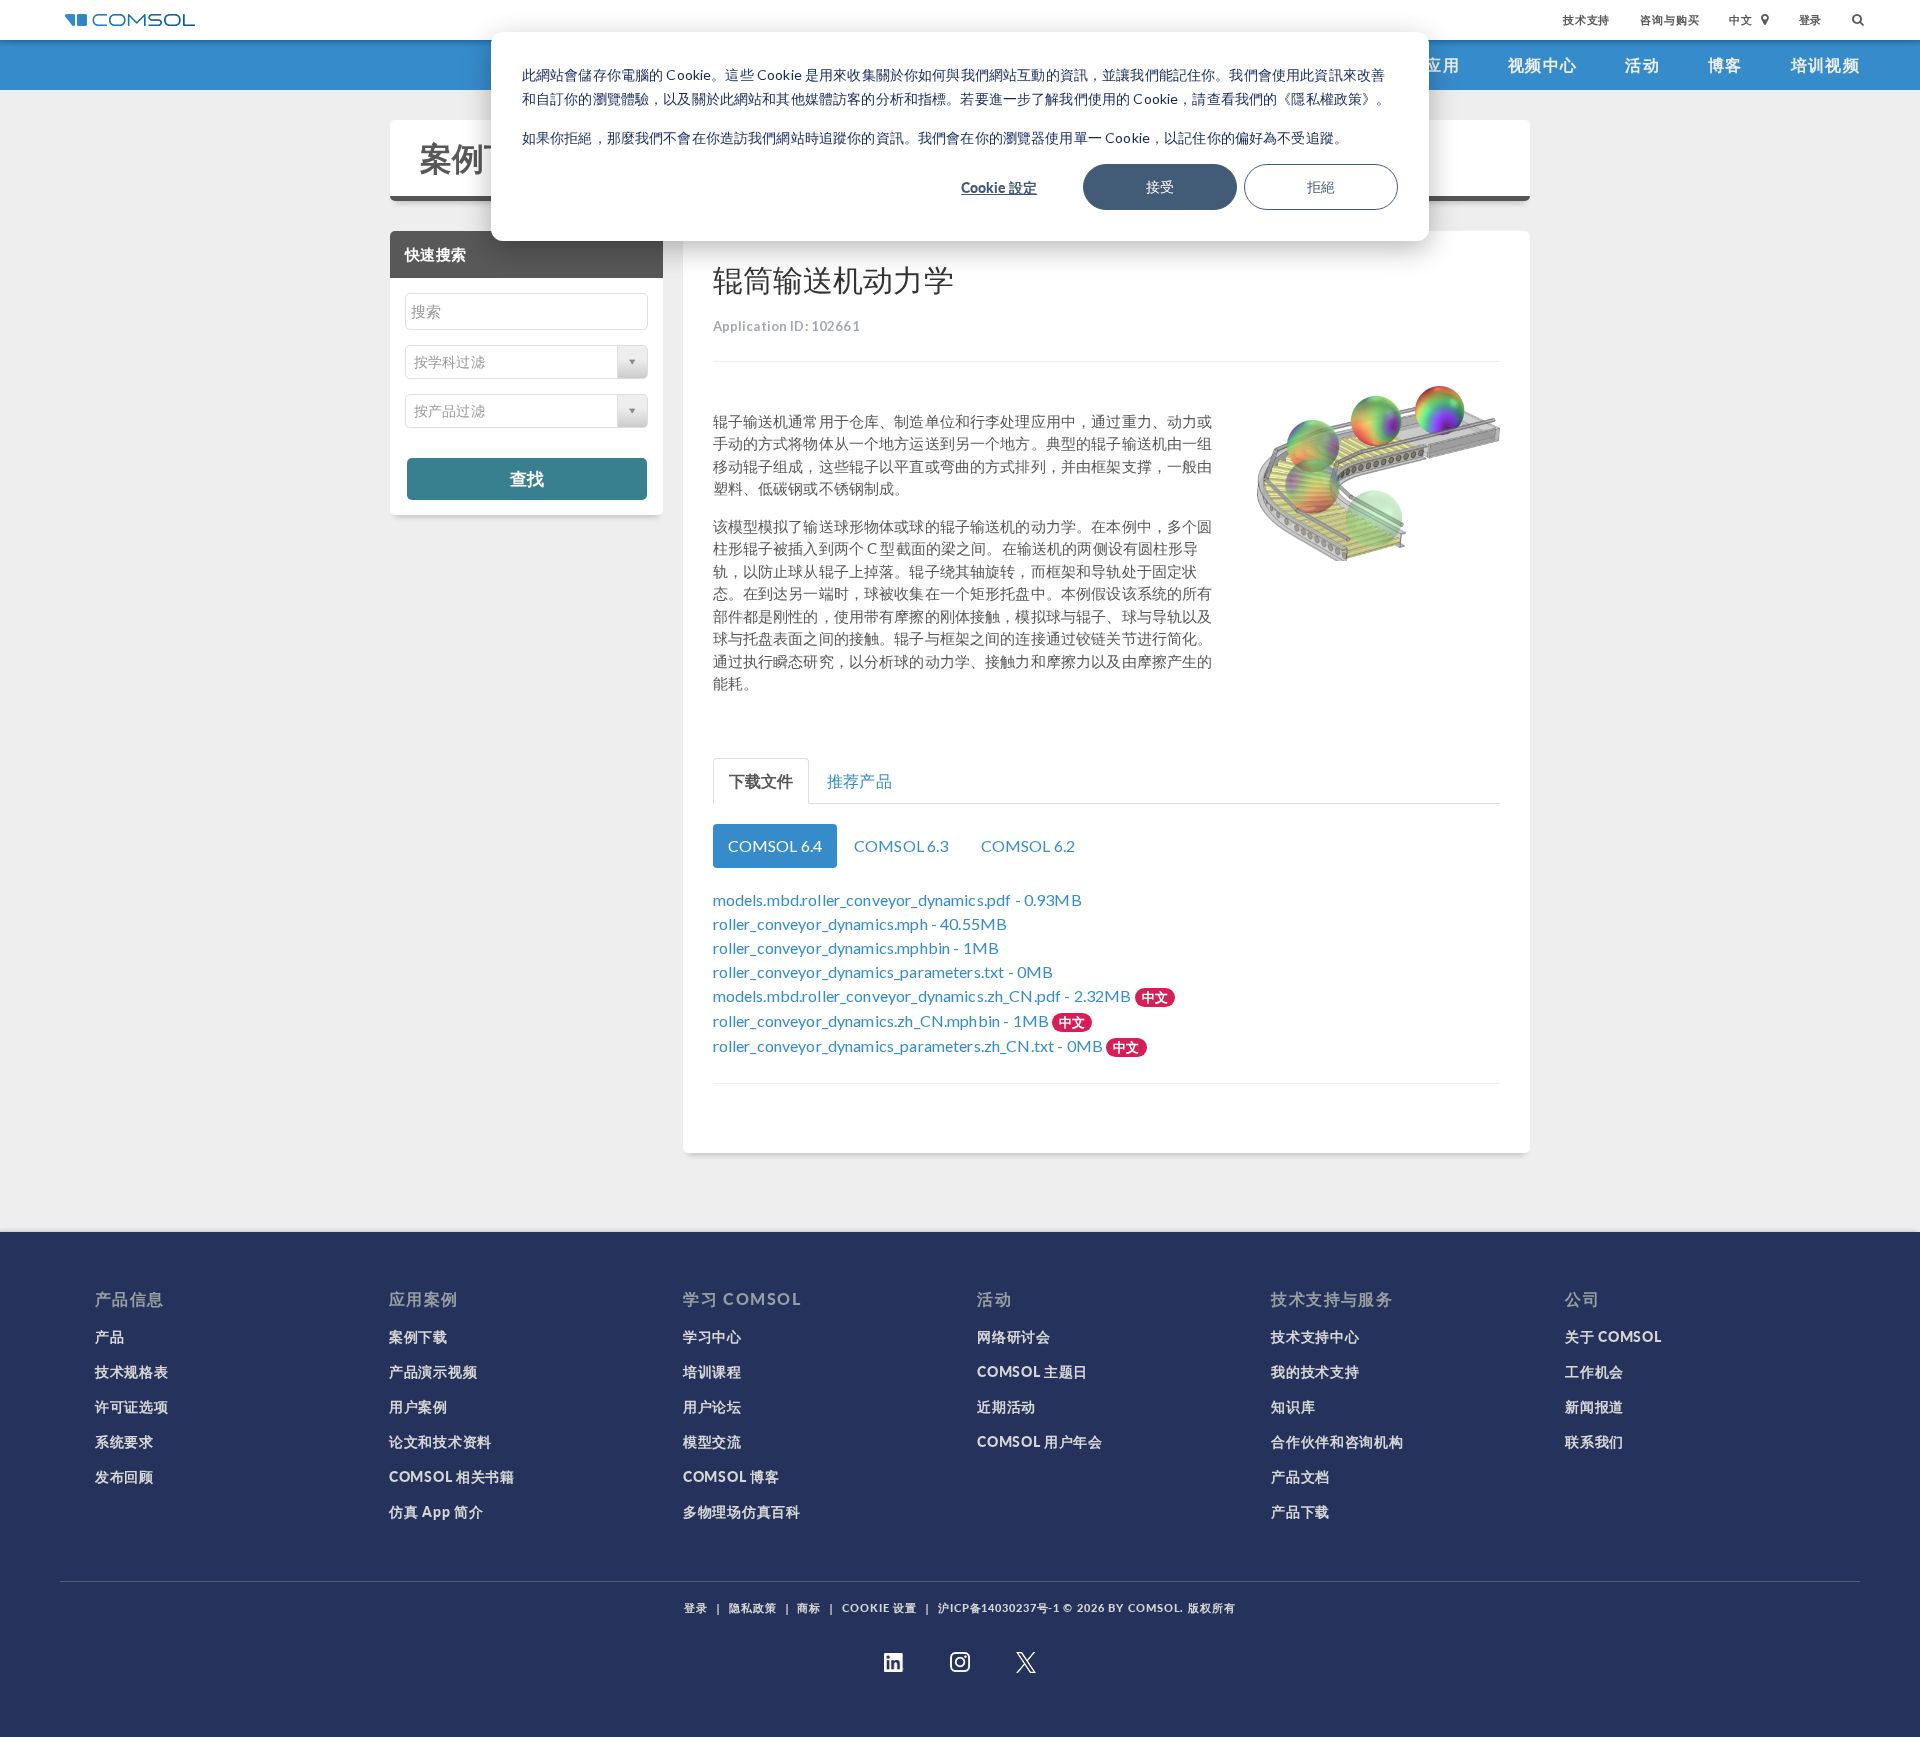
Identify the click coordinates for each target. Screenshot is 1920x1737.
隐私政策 (753, 1607)
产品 (109, 1336)
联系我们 (1594, 1441)
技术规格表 (132, 1371)
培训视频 (1825, 64)
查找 (527, 478)
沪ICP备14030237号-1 (999, 1607)
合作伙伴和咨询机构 (1337, 1441)
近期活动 (1006, 1406)
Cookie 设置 (879, 1607)
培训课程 (712, 1371)
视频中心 (1542, 64)
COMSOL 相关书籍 (452, 1476)
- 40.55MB (860, 923)
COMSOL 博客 (731, 1476)
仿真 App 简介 (436, 1511)
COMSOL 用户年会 (1040, 1441)
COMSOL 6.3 (901, 845)
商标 (809, 1607)
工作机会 (1594, 1371)
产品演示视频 (433, 1371)
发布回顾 (124, 1476)
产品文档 (1300, 1476)
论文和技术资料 (440, 1441)
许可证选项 (132, 1406)
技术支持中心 (1315, 1336)
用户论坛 (712, 1406)
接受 (1160, 186)
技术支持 (1586, 19)
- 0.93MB (897, 899)
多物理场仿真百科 (742, 1511)
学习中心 (712, 1336)
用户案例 (418, 1406)
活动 (1642, 64)
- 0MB (883, 971)
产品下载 (1300, 1511)
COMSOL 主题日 (1032, 1371)
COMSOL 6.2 (1028, 845)
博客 (1725, 64)
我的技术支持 (1315, 1371)
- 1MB (856, 947)
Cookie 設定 (999, 187)
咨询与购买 (1669, 19)
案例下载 (484, 157)
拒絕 (1321, 186)
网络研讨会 (1014, 1336)
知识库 (1293, 1406)
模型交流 (712, 1441)
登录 (1811, 19)
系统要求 (124, 1441)
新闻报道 (1594, 1406)
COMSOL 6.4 (775, 845)
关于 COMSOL (1613, 1336)
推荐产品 (859, 780)
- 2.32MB (924, 995)
